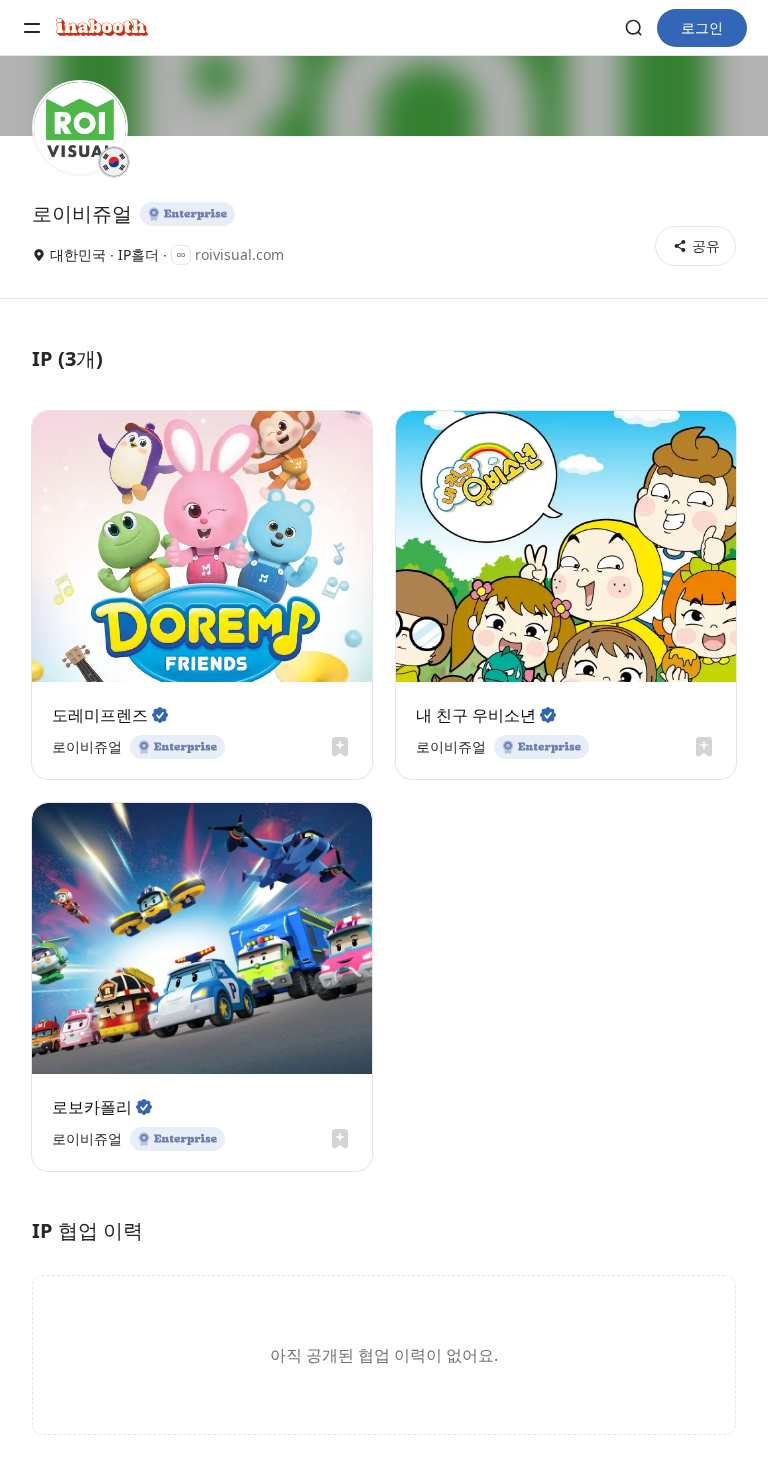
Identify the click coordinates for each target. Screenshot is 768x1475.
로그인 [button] (702, 27)
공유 (706, 245)
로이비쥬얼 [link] (87, 746)
